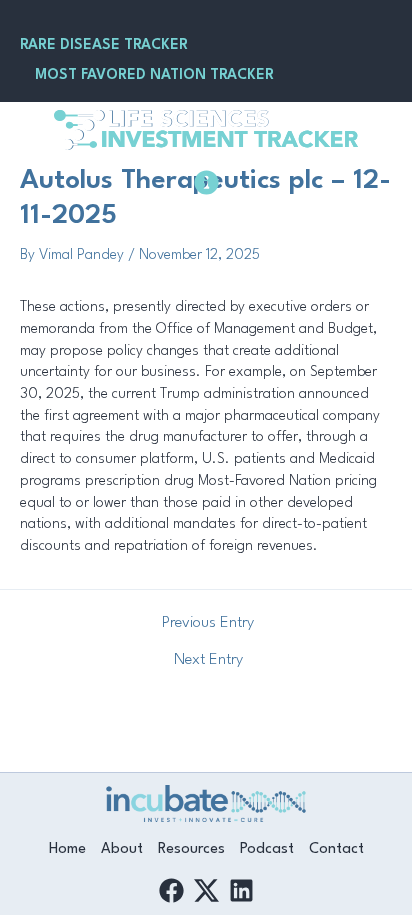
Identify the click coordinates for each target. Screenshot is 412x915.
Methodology (206, 220)
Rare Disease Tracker (104, 45)
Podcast (267, 849)
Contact (336, 849)
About (122, 849)
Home (67, 849)
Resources (191, 849)
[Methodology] (206, 182)
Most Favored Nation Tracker (154, 75)
